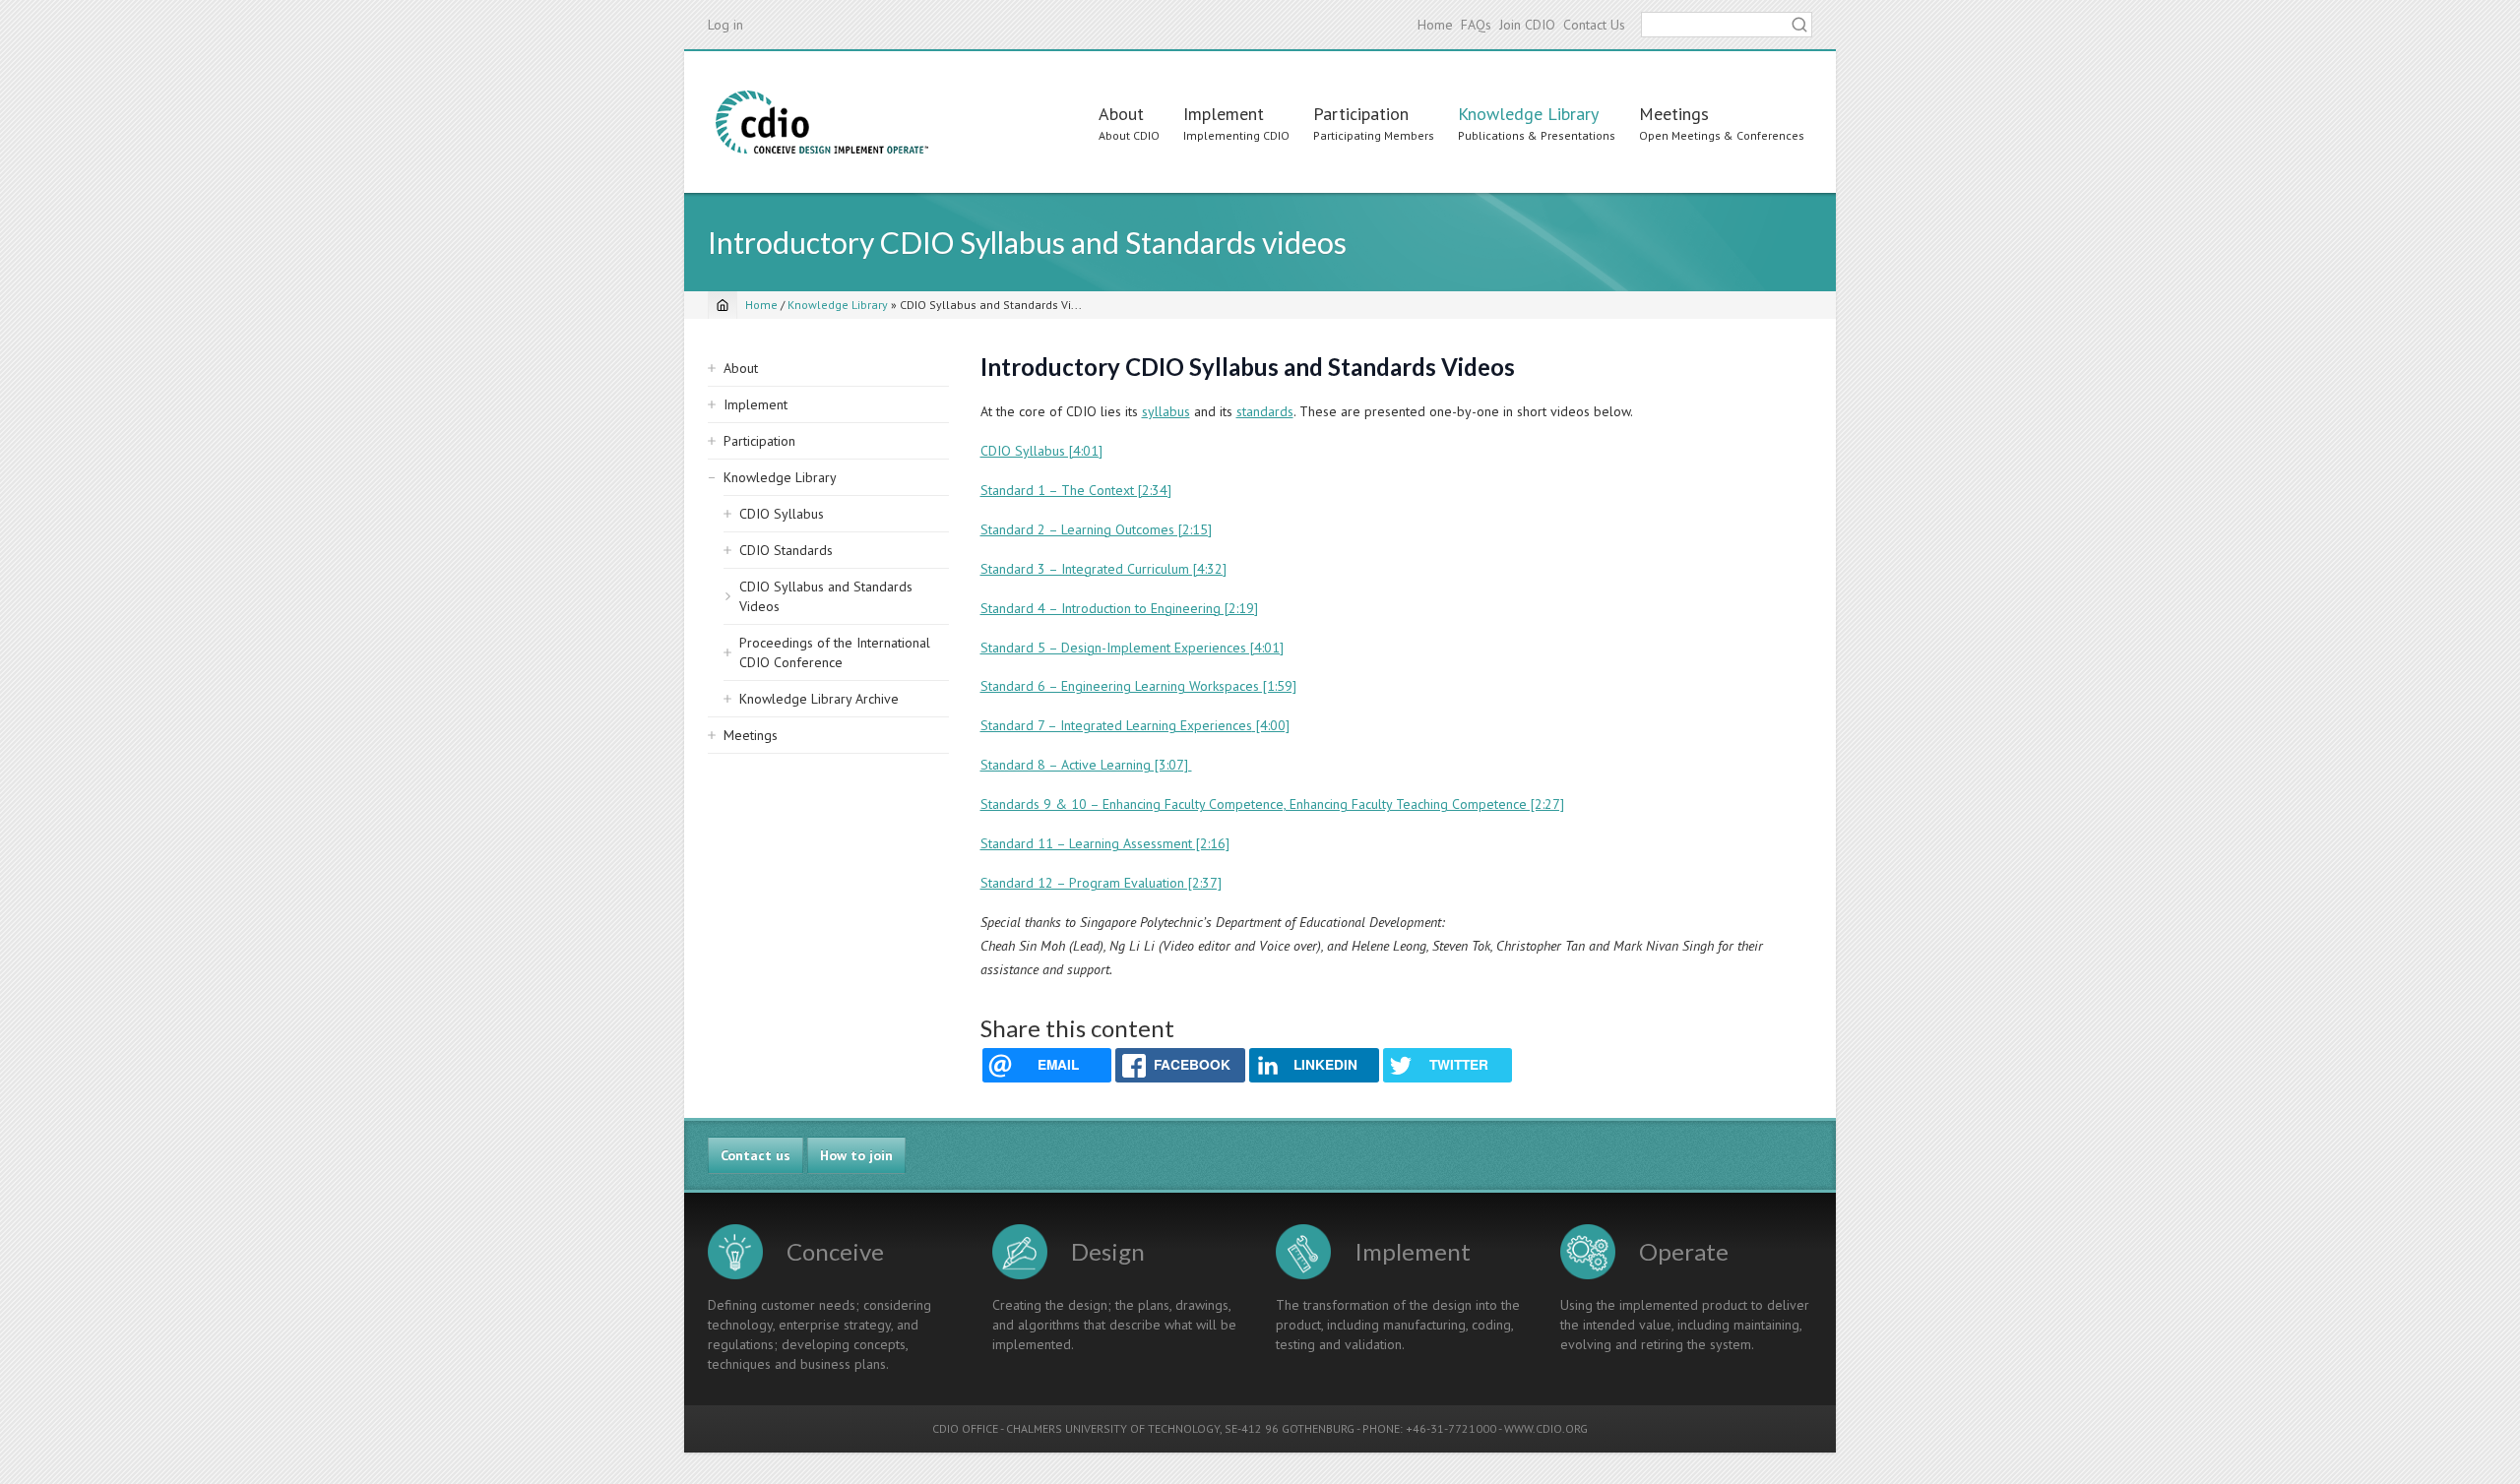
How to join (856, 1155)
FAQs (1476, 25)
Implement (1224, 114)
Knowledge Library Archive (819, 699)
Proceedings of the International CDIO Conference (835, 652)
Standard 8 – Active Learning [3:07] (1086, 765)
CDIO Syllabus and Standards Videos (826, 596)
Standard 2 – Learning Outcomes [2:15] (1096, 529)
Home (1435, 25)
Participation (1361, 114)
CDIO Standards (786, 550)
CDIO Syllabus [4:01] (1041, 451)
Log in (725, 25)
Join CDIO (1527, 25)
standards (1265, 411)
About (1121, 114)
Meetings (1674, 114)
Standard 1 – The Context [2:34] (1076, 490)
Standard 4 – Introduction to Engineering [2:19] (1119, 608)
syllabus (1166, 411)
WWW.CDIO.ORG (1546, 1428)
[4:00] (1271, 725)
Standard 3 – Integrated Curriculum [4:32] (1103, 569)
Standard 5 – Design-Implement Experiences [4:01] (1132, 648)
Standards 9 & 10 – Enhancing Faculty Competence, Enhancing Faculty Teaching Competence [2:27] (1272, 804)
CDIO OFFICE (965, 1428)
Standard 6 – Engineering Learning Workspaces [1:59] (1138, 686)
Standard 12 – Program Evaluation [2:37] (1101, 883)
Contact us (756, 1155)
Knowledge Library (1528, 114)
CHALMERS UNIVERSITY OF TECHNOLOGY (1113, 1428)
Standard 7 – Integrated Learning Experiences (1116, 725)
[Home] (822, 122)
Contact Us (1594, 25)
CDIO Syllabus (782, 514)
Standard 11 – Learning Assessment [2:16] (1105, 843)
